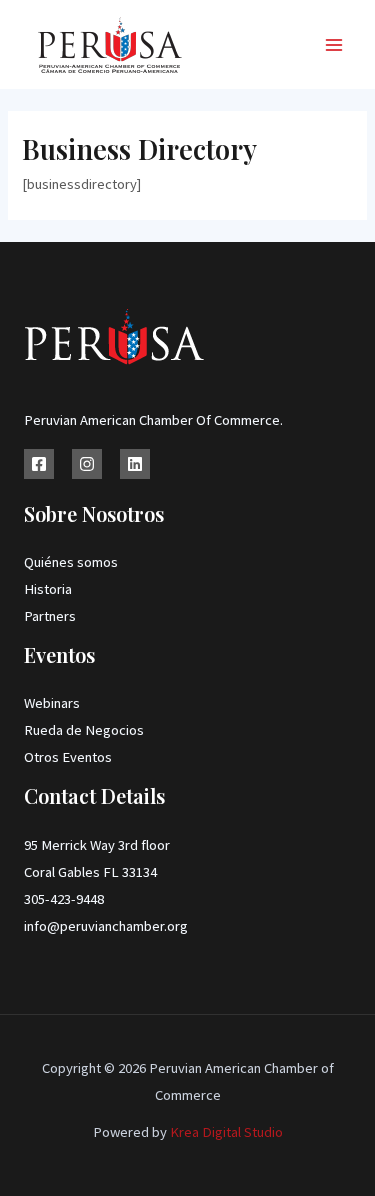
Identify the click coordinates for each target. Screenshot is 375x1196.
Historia (48, 589)
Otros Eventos (68, 757)
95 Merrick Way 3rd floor (97, 845)
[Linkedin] (135, 464)
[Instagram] (87, 464)
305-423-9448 (64, 899)
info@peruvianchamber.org (106, 926)
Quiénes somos (71, 562)
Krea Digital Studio (225, 1132)
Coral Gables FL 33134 (90, 872)
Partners (50, 616)
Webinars (52, 703)
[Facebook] (39, 464)
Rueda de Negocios (84, 730)
